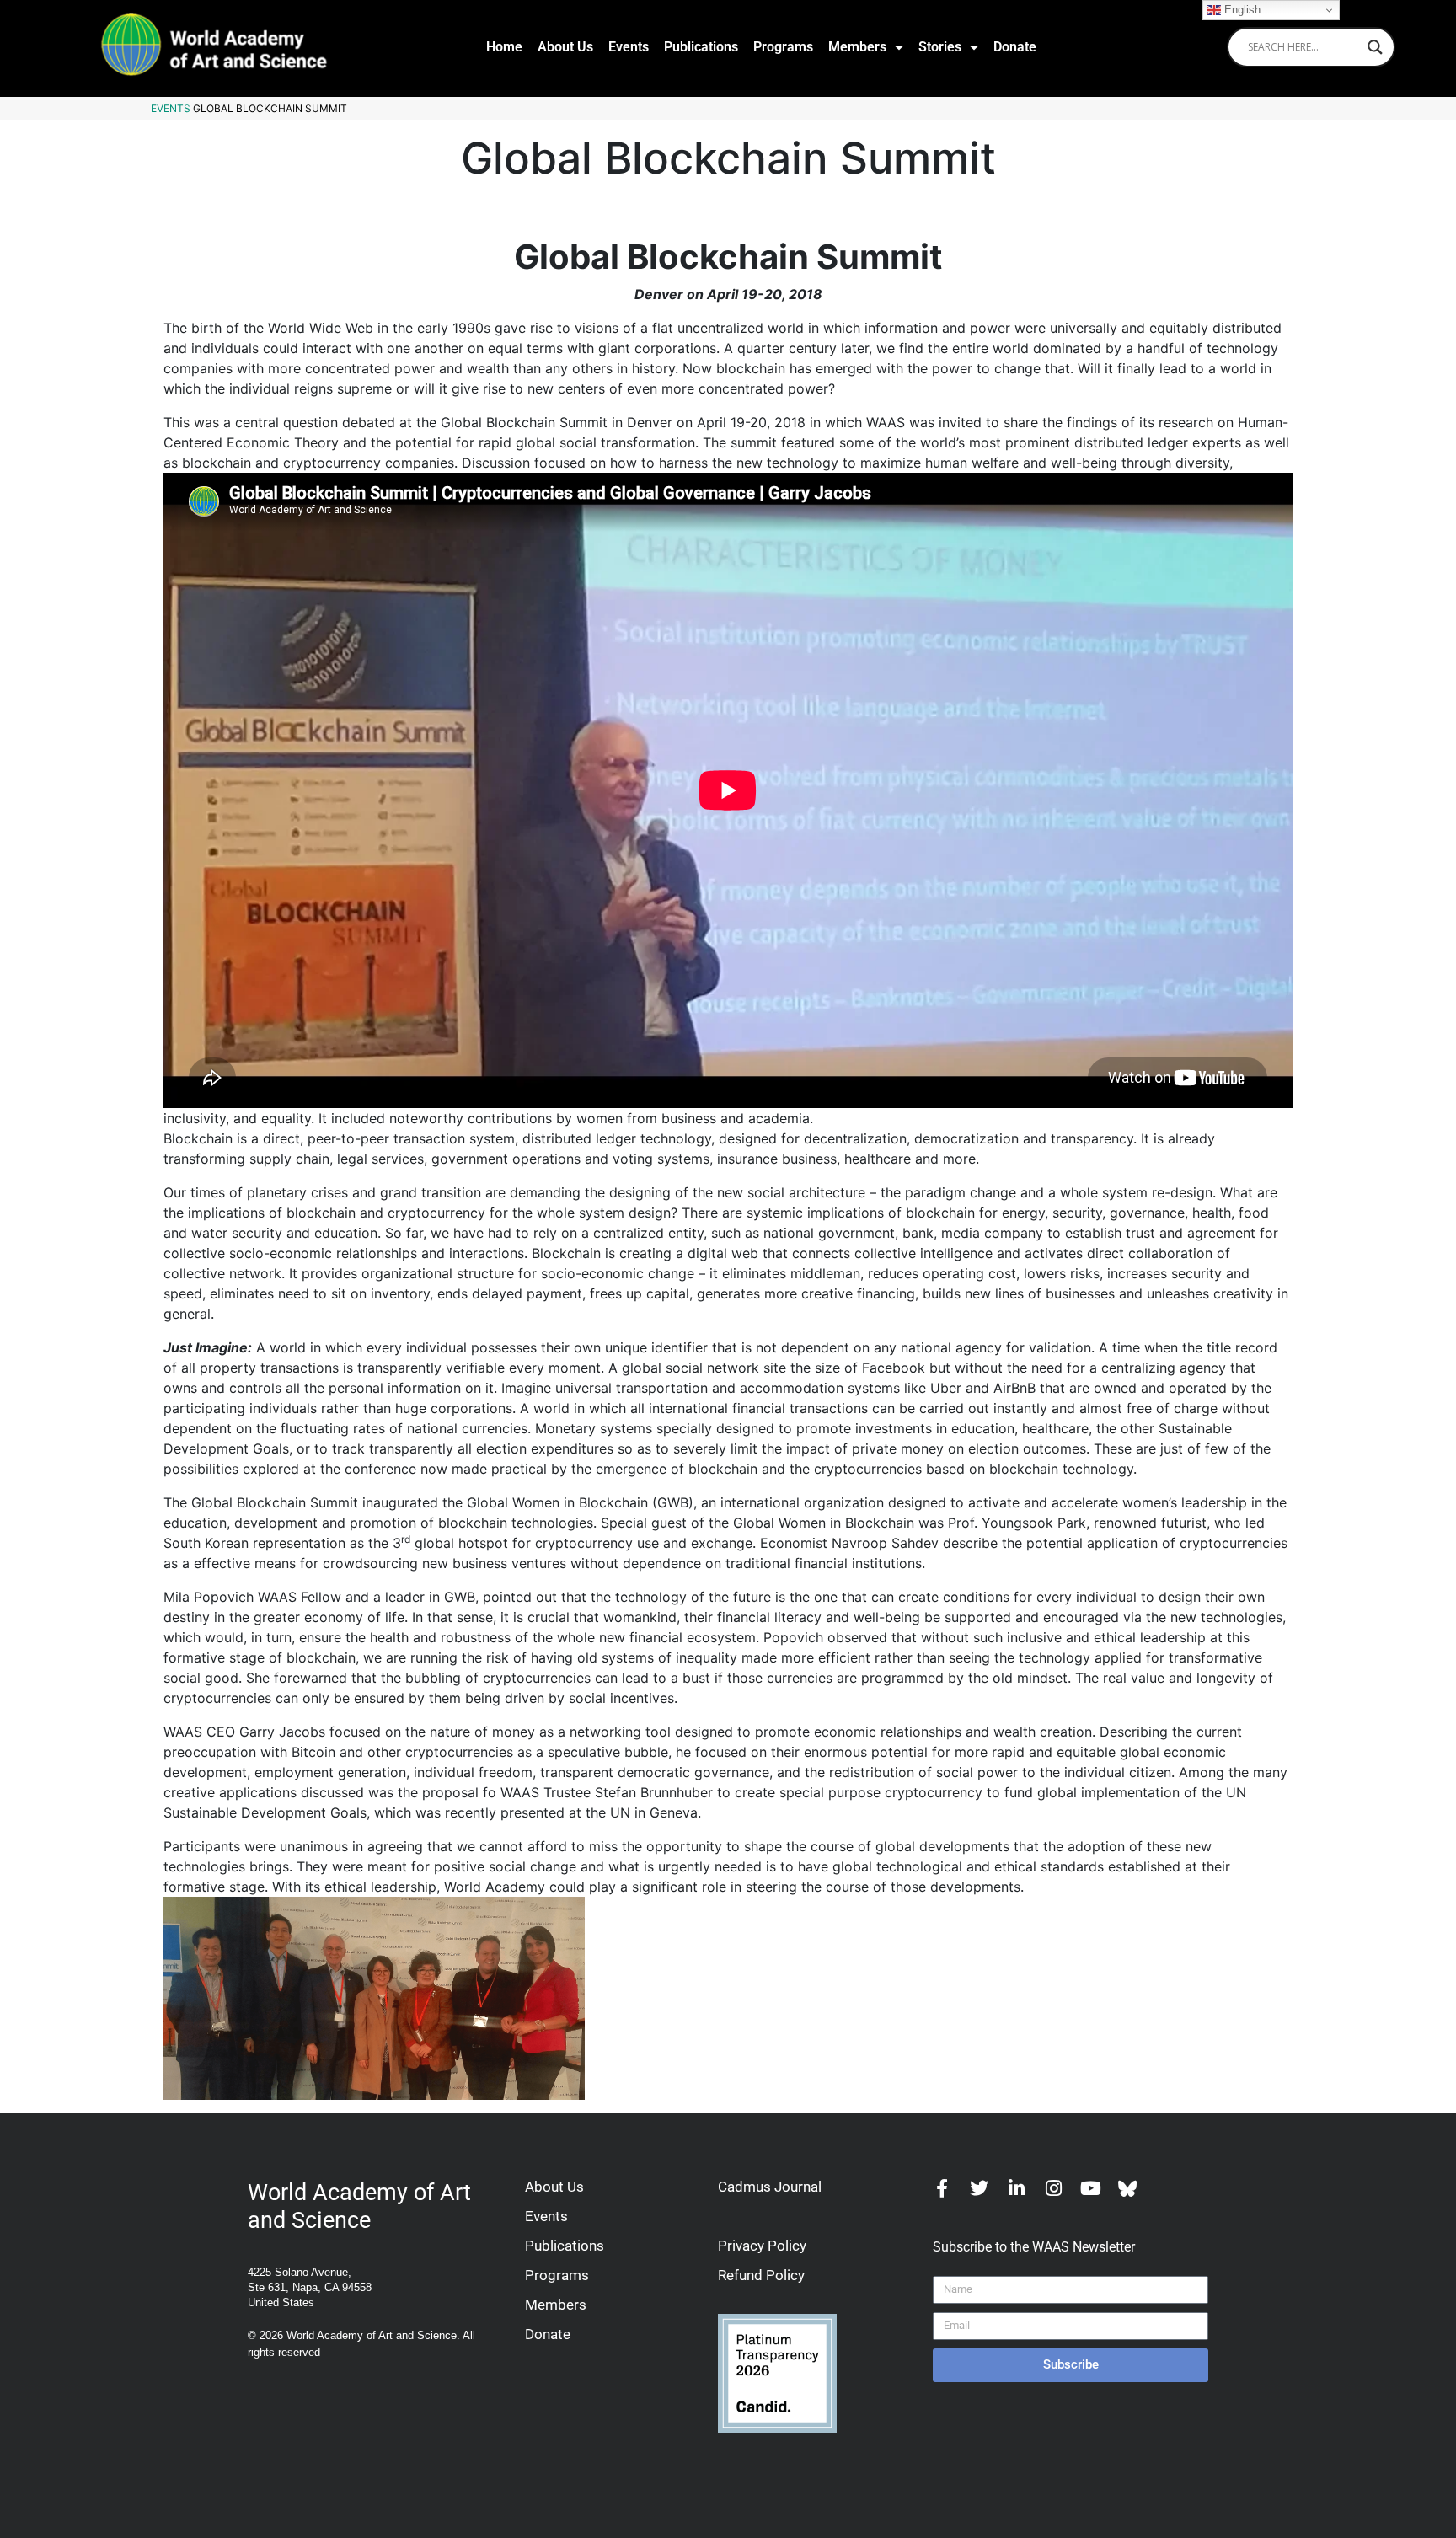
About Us (565, 47)
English (1241, 10)
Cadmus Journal (770, 2187)
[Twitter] (979, 2188)
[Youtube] (1090, 2188)
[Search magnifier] (1375, 47)
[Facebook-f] (942, 2188)
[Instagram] (1053, 2188)
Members (857, 47)
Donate (1015, 47)
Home (504, 47)
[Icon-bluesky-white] (1127, 2188)
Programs (783, 47)
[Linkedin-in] (1016, 2188)
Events (629, 47)
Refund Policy (761, 2275)
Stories (940, 47)
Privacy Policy (762, 2246)
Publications (701, 47)
